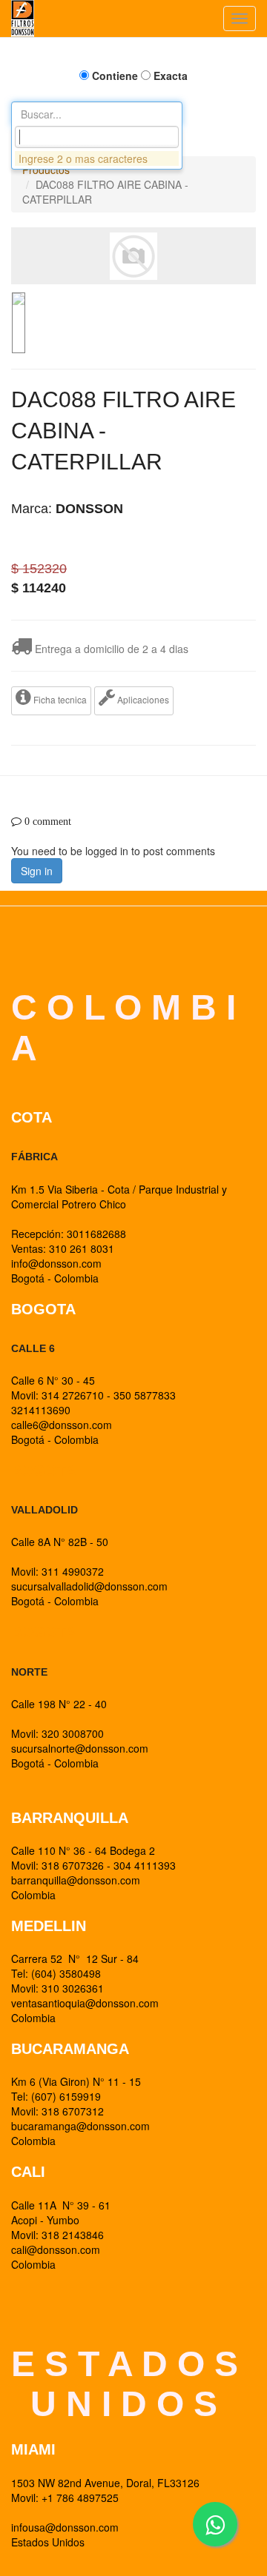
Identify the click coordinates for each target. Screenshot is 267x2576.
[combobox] (97, 137)
